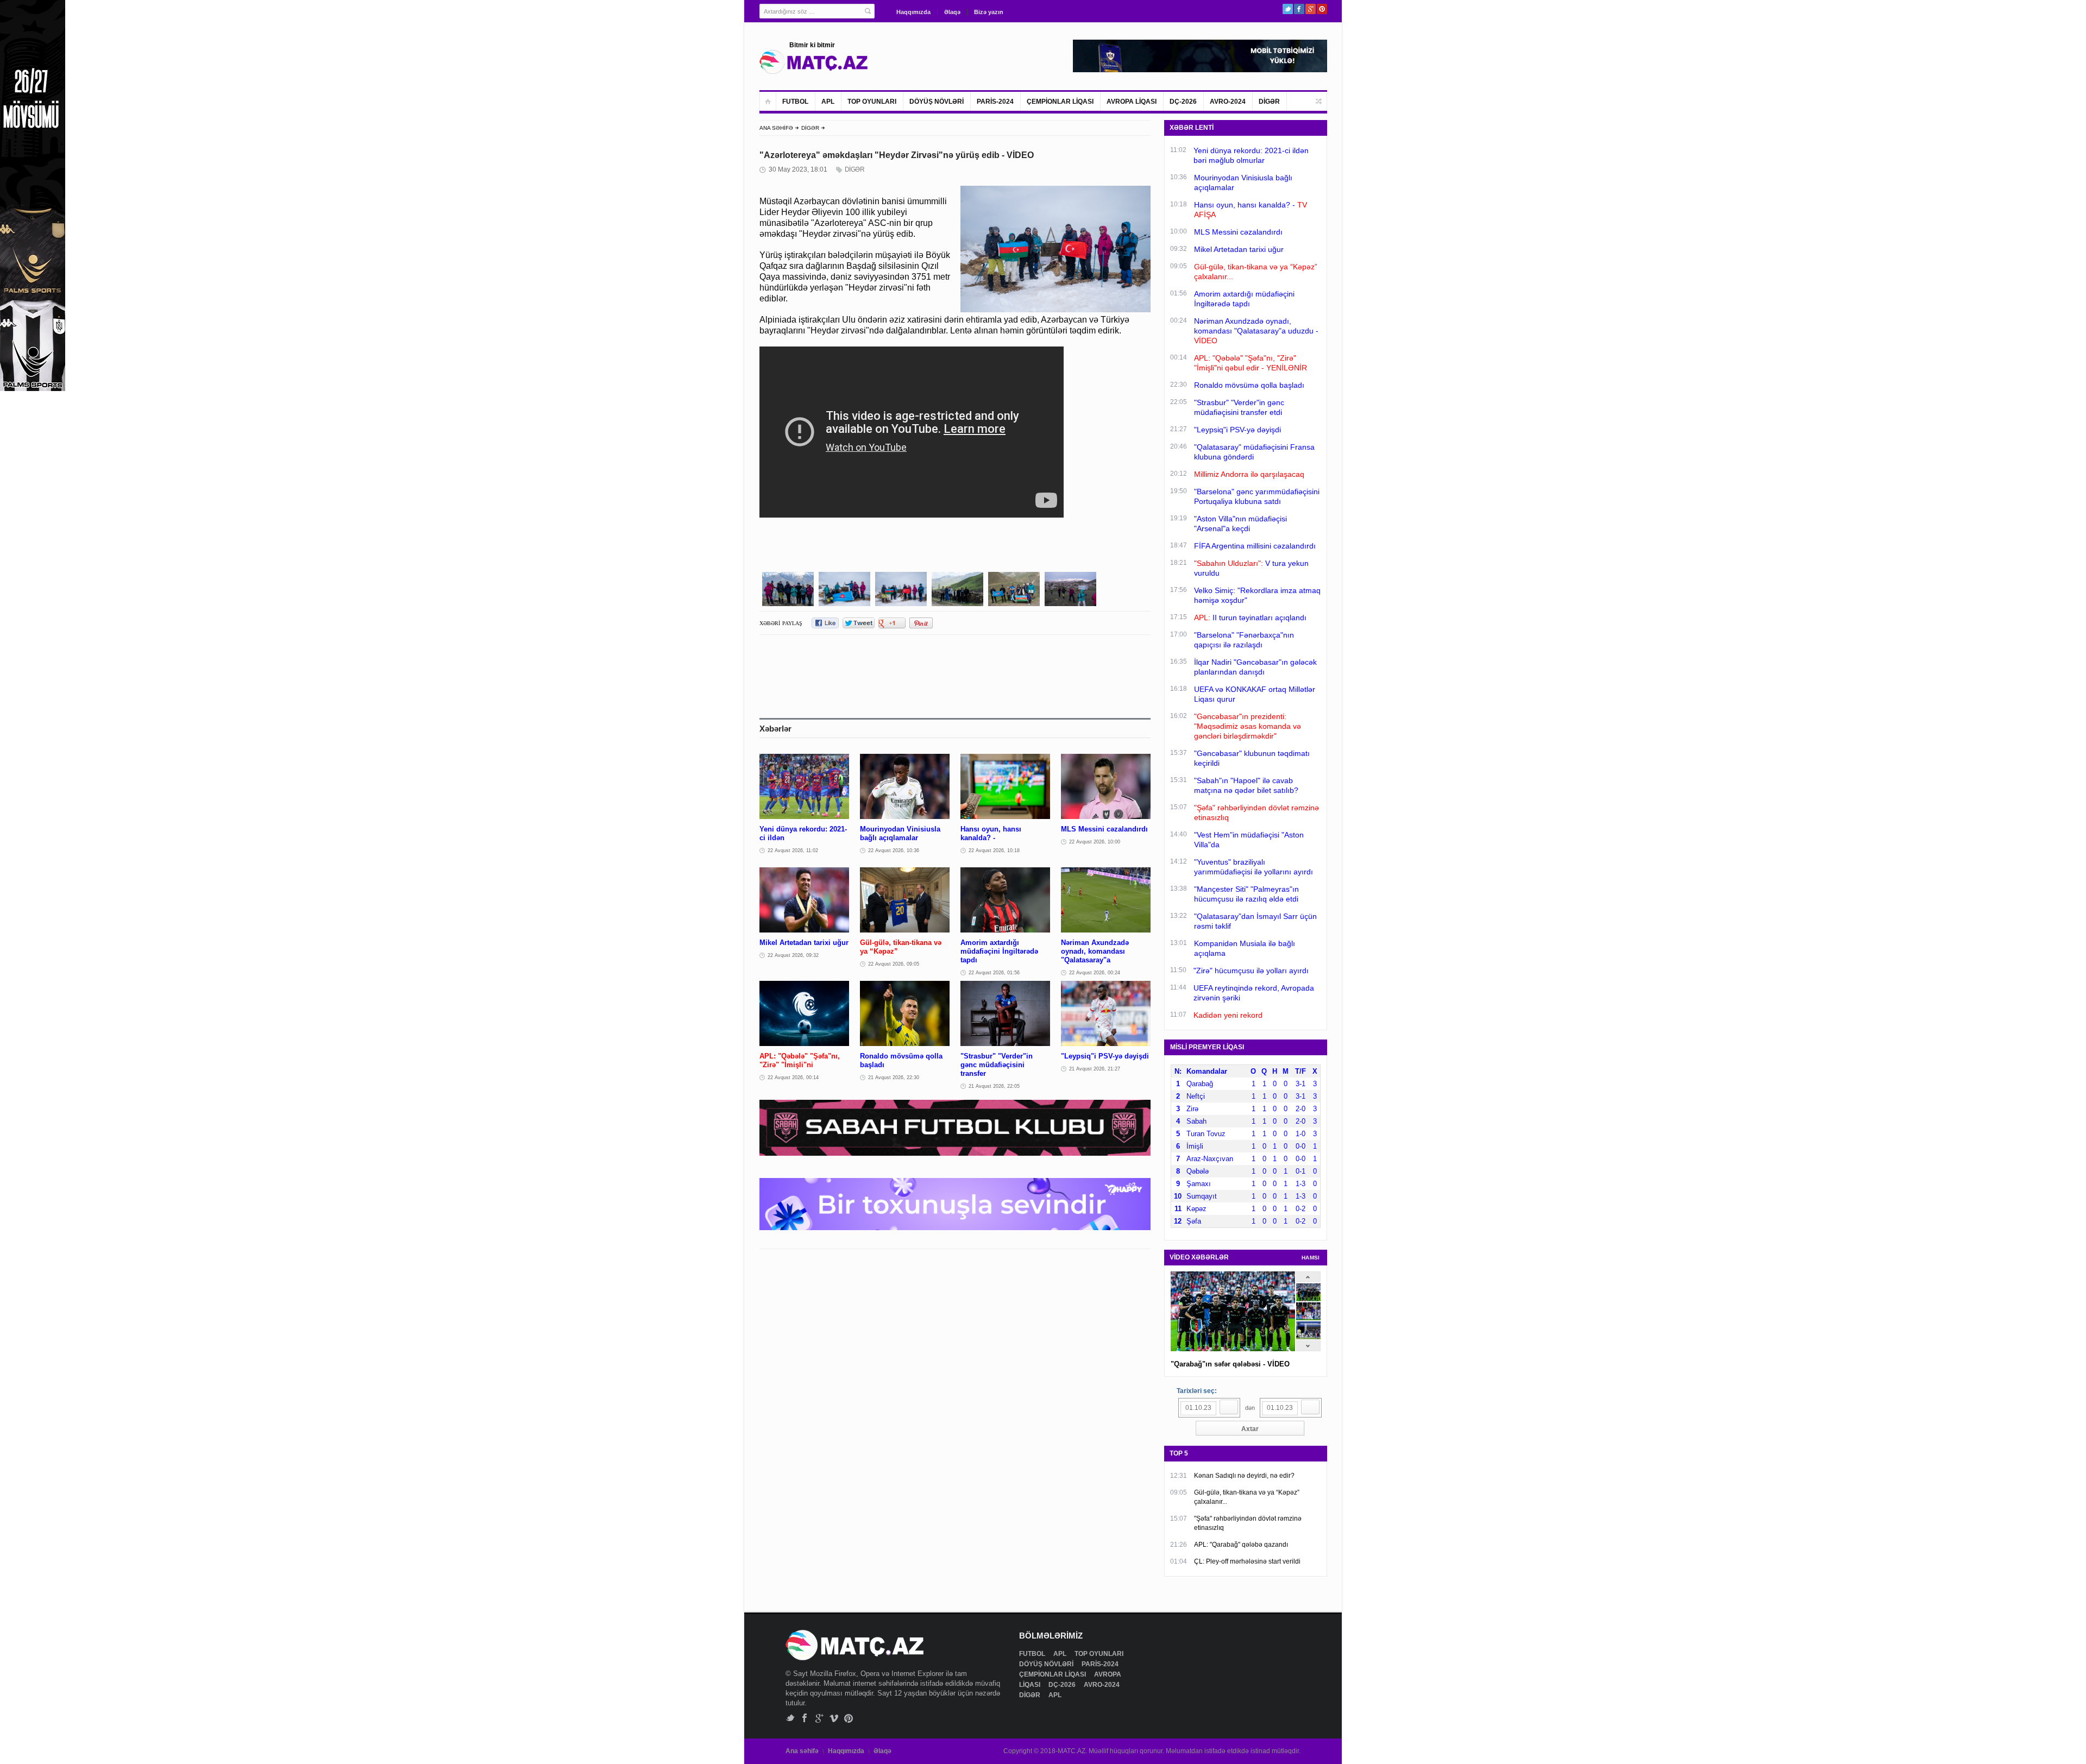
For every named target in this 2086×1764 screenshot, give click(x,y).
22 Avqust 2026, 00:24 (1095, 973)
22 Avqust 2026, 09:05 (894, 964)
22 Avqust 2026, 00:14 (793, 1078)
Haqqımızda (913, 12)
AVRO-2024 (1228, 102)
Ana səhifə (802, 1751)
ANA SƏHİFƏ (776, 128)
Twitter (1288, 9)
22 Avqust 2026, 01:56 (994, 973)
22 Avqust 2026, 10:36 (894, 850)
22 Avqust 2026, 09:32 (793, 955)
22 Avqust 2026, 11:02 (793, 850)
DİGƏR (1269, 102)
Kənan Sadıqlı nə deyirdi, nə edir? (1244, 1476)
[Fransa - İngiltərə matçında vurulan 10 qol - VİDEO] (1308, 1337)
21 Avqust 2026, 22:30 (894, 1078)
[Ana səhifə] (768, 101)
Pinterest (1322, 9)
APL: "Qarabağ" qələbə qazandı (1241, 1545)
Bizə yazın (989, 12)
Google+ (1311, 9)
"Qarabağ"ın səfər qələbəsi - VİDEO (1230, 1364)
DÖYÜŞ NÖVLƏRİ (937, 102)
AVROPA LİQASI (1132, 102)
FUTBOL (795, 102)
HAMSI (1311, 1258)
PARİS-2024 (995, 102)
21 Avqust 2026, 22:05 (994, 1086)
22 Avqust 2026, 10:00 (1095, 842)
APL (828, 102)
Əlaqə (952, 12)
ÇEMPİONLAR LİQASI (1060, 102)
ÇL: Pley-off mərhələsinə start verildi (1247, 1561)
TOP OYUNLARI (872, 102)
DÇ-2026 (1183, 102)
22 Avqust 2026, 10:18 (994, 850)
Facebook (1299, 9)
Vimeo (834, 1718)
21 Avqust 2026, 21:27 (1095, 1069)
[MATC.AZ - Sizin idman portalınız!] (814, 62)
